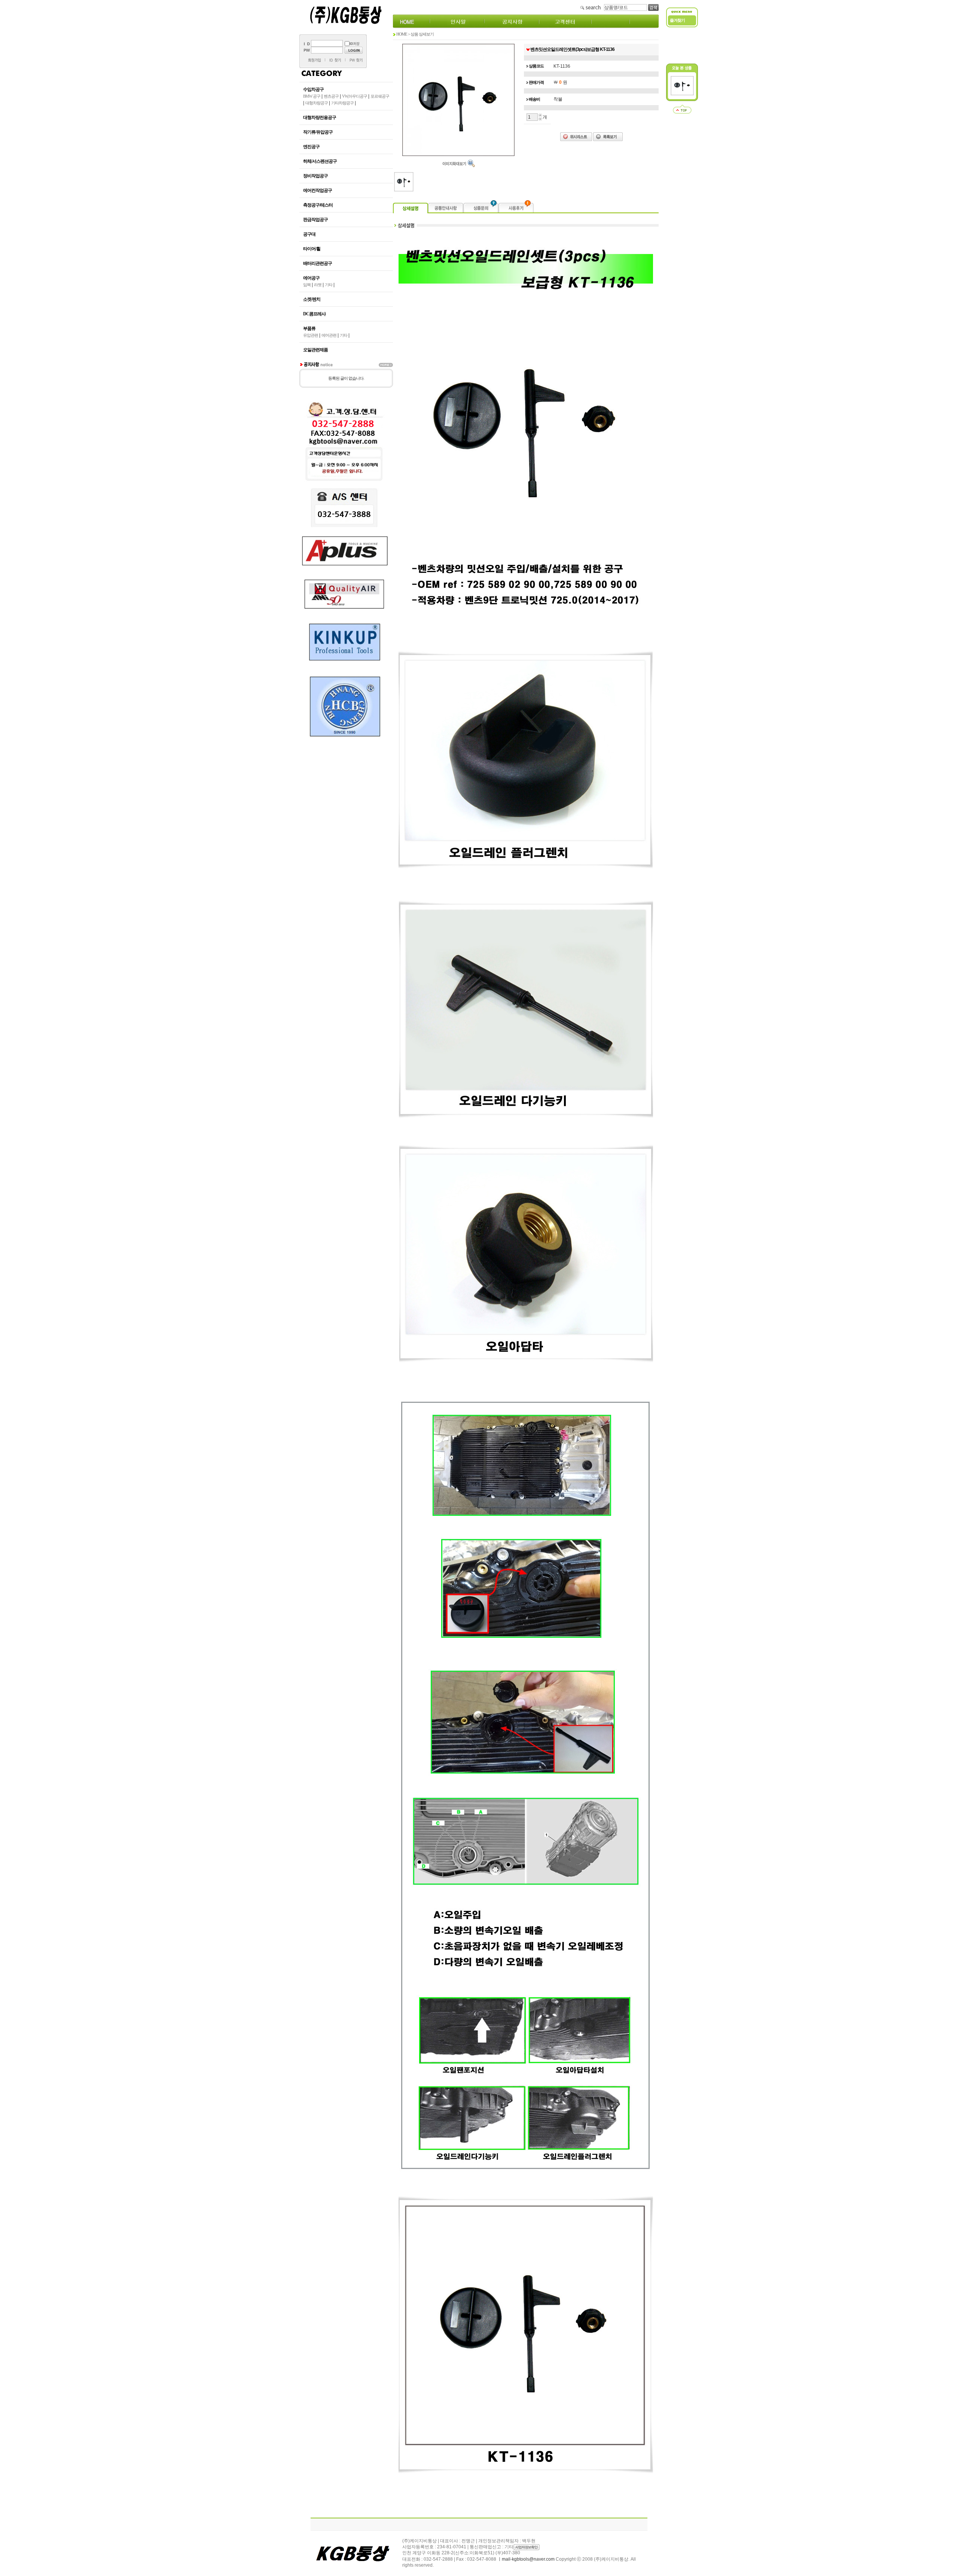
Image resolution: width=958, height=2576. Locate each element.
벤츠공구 (331, 96)
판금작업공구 (315, 220)
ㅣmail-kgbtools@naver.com (526, 2559)
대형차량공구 (317, 103)
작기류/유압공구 (318, 132)
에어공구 (311, 278)
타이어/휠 (312, 249)
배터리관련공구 (318, 263)
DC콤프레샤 (314, 314)
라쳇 (318, 285)
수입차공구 (313, 89)
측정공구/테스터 (318, 205)
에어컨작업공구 (318, 190)
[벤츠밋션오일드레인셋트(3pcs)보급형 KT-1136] (682, 94)
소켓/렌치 (312, 299)
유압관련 (311, 335)
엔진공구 (311, 147)
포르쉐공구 (380, 96)
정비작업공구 (315, 176)
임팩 (307, 285)
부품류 (309, 328)
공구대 (309, 234)
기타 (329, 285)
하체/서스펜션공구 (320, 161)
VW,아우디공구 (355, 96)
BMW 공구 (312, 96)
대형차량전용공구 (320, 117)
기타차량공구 (342, 103)
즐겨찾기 (677, 20)
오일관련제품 (315, 350)
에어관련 (329, 335)
